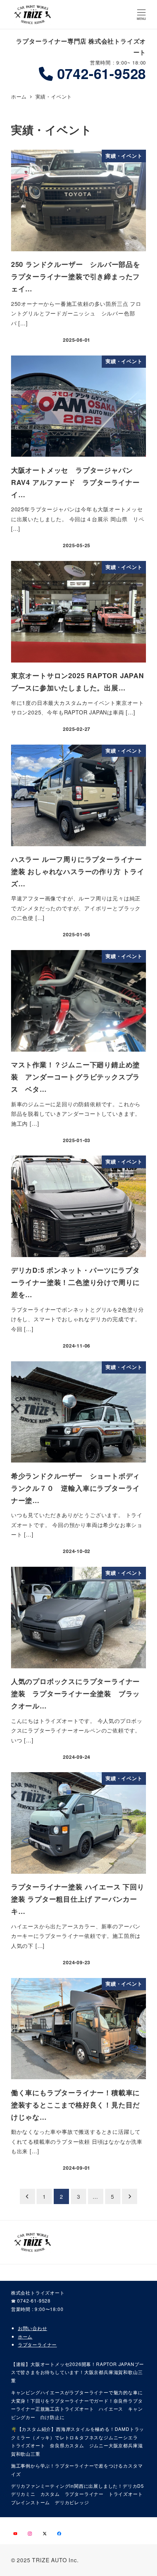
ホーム (25, 2336)
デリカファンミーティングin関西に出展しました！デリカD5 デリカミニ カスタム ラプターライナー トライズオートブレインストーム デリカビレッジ (78, 2494)
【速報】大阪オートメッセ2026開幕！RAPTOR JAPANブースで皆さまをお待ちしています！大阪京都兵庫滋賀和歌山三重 (78, 2372)
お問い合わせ (33, 2328)
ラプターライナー (37, 2344)
